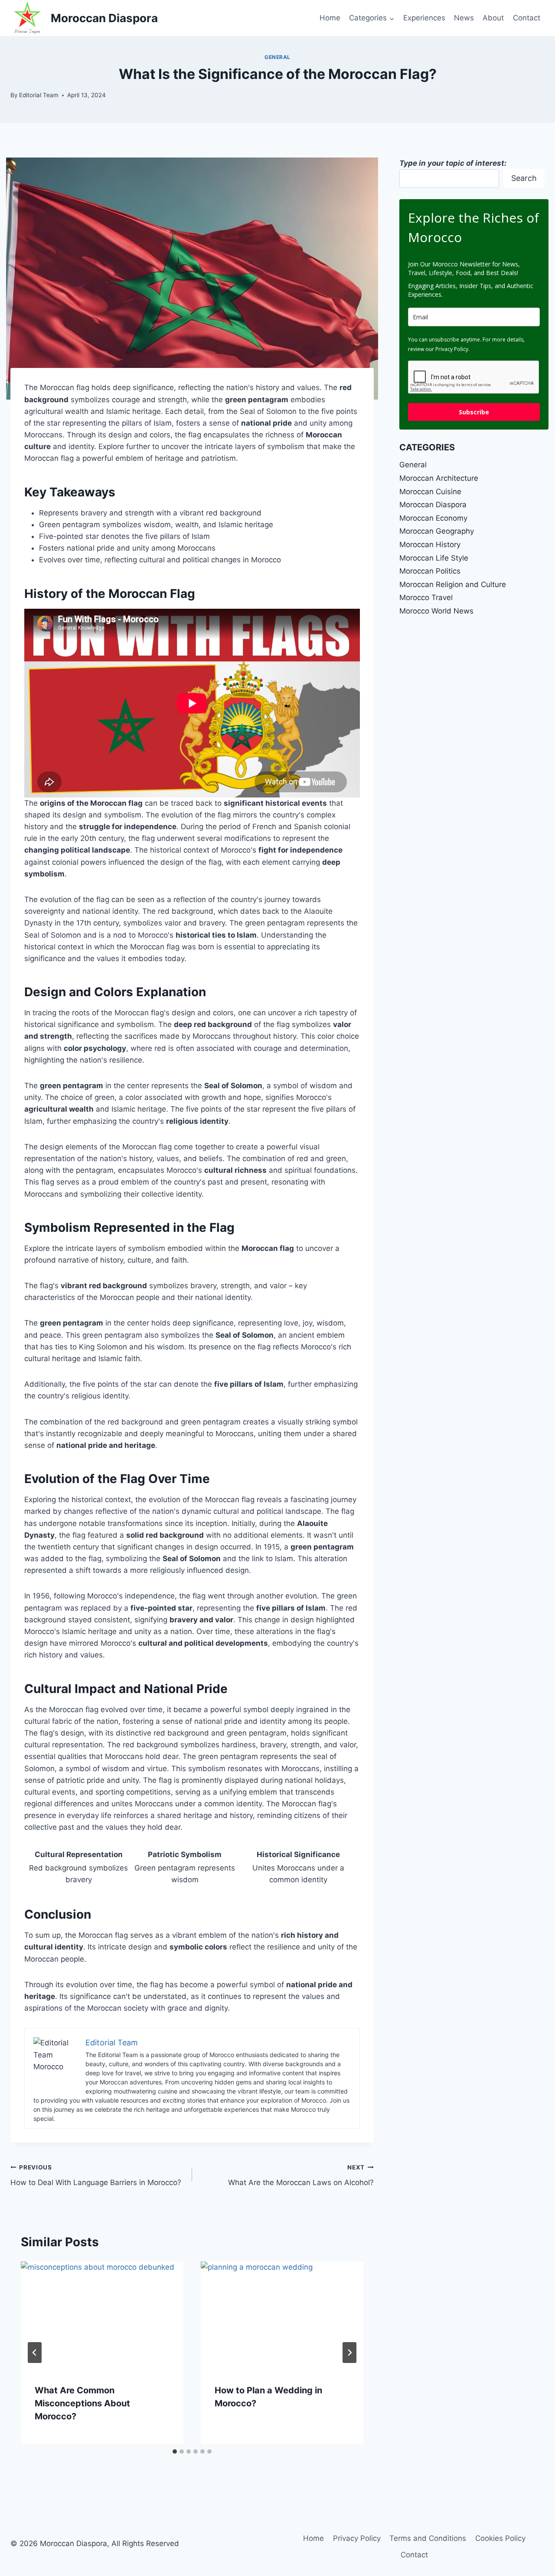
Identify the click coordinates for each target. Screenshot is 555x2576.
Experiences (424, 18)
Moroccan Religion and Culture (453, 584)
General (277, 57)
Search (524, 178)
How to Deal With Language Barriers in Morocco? (96, 2175)
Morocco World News (436, 611)
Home (330, 18)
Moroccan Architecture (439, 478)
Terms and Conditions (428, 2538)
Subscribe (474, 412)
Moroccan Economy (433, 518)
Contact (527, 18)
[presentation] (102, 2316)
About (493, 18)
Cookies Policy (500, 2538)
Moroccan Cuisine (430, 492)
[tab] (175, 2451)
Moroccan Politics (430, 571)
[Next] (349, 2353)
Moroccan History (430, 545)
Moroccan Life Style (434, 558)
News (464, 18)
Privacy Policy (357, 2538)
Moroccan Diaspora (433, 505)
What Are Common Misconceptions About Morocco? (82, 2403)
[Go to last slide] (35, 2353)
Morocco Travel (426, 597)
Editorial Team (39, 95)
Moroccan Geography (437, 531)
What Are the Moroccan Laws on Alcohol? (301, 2175)
